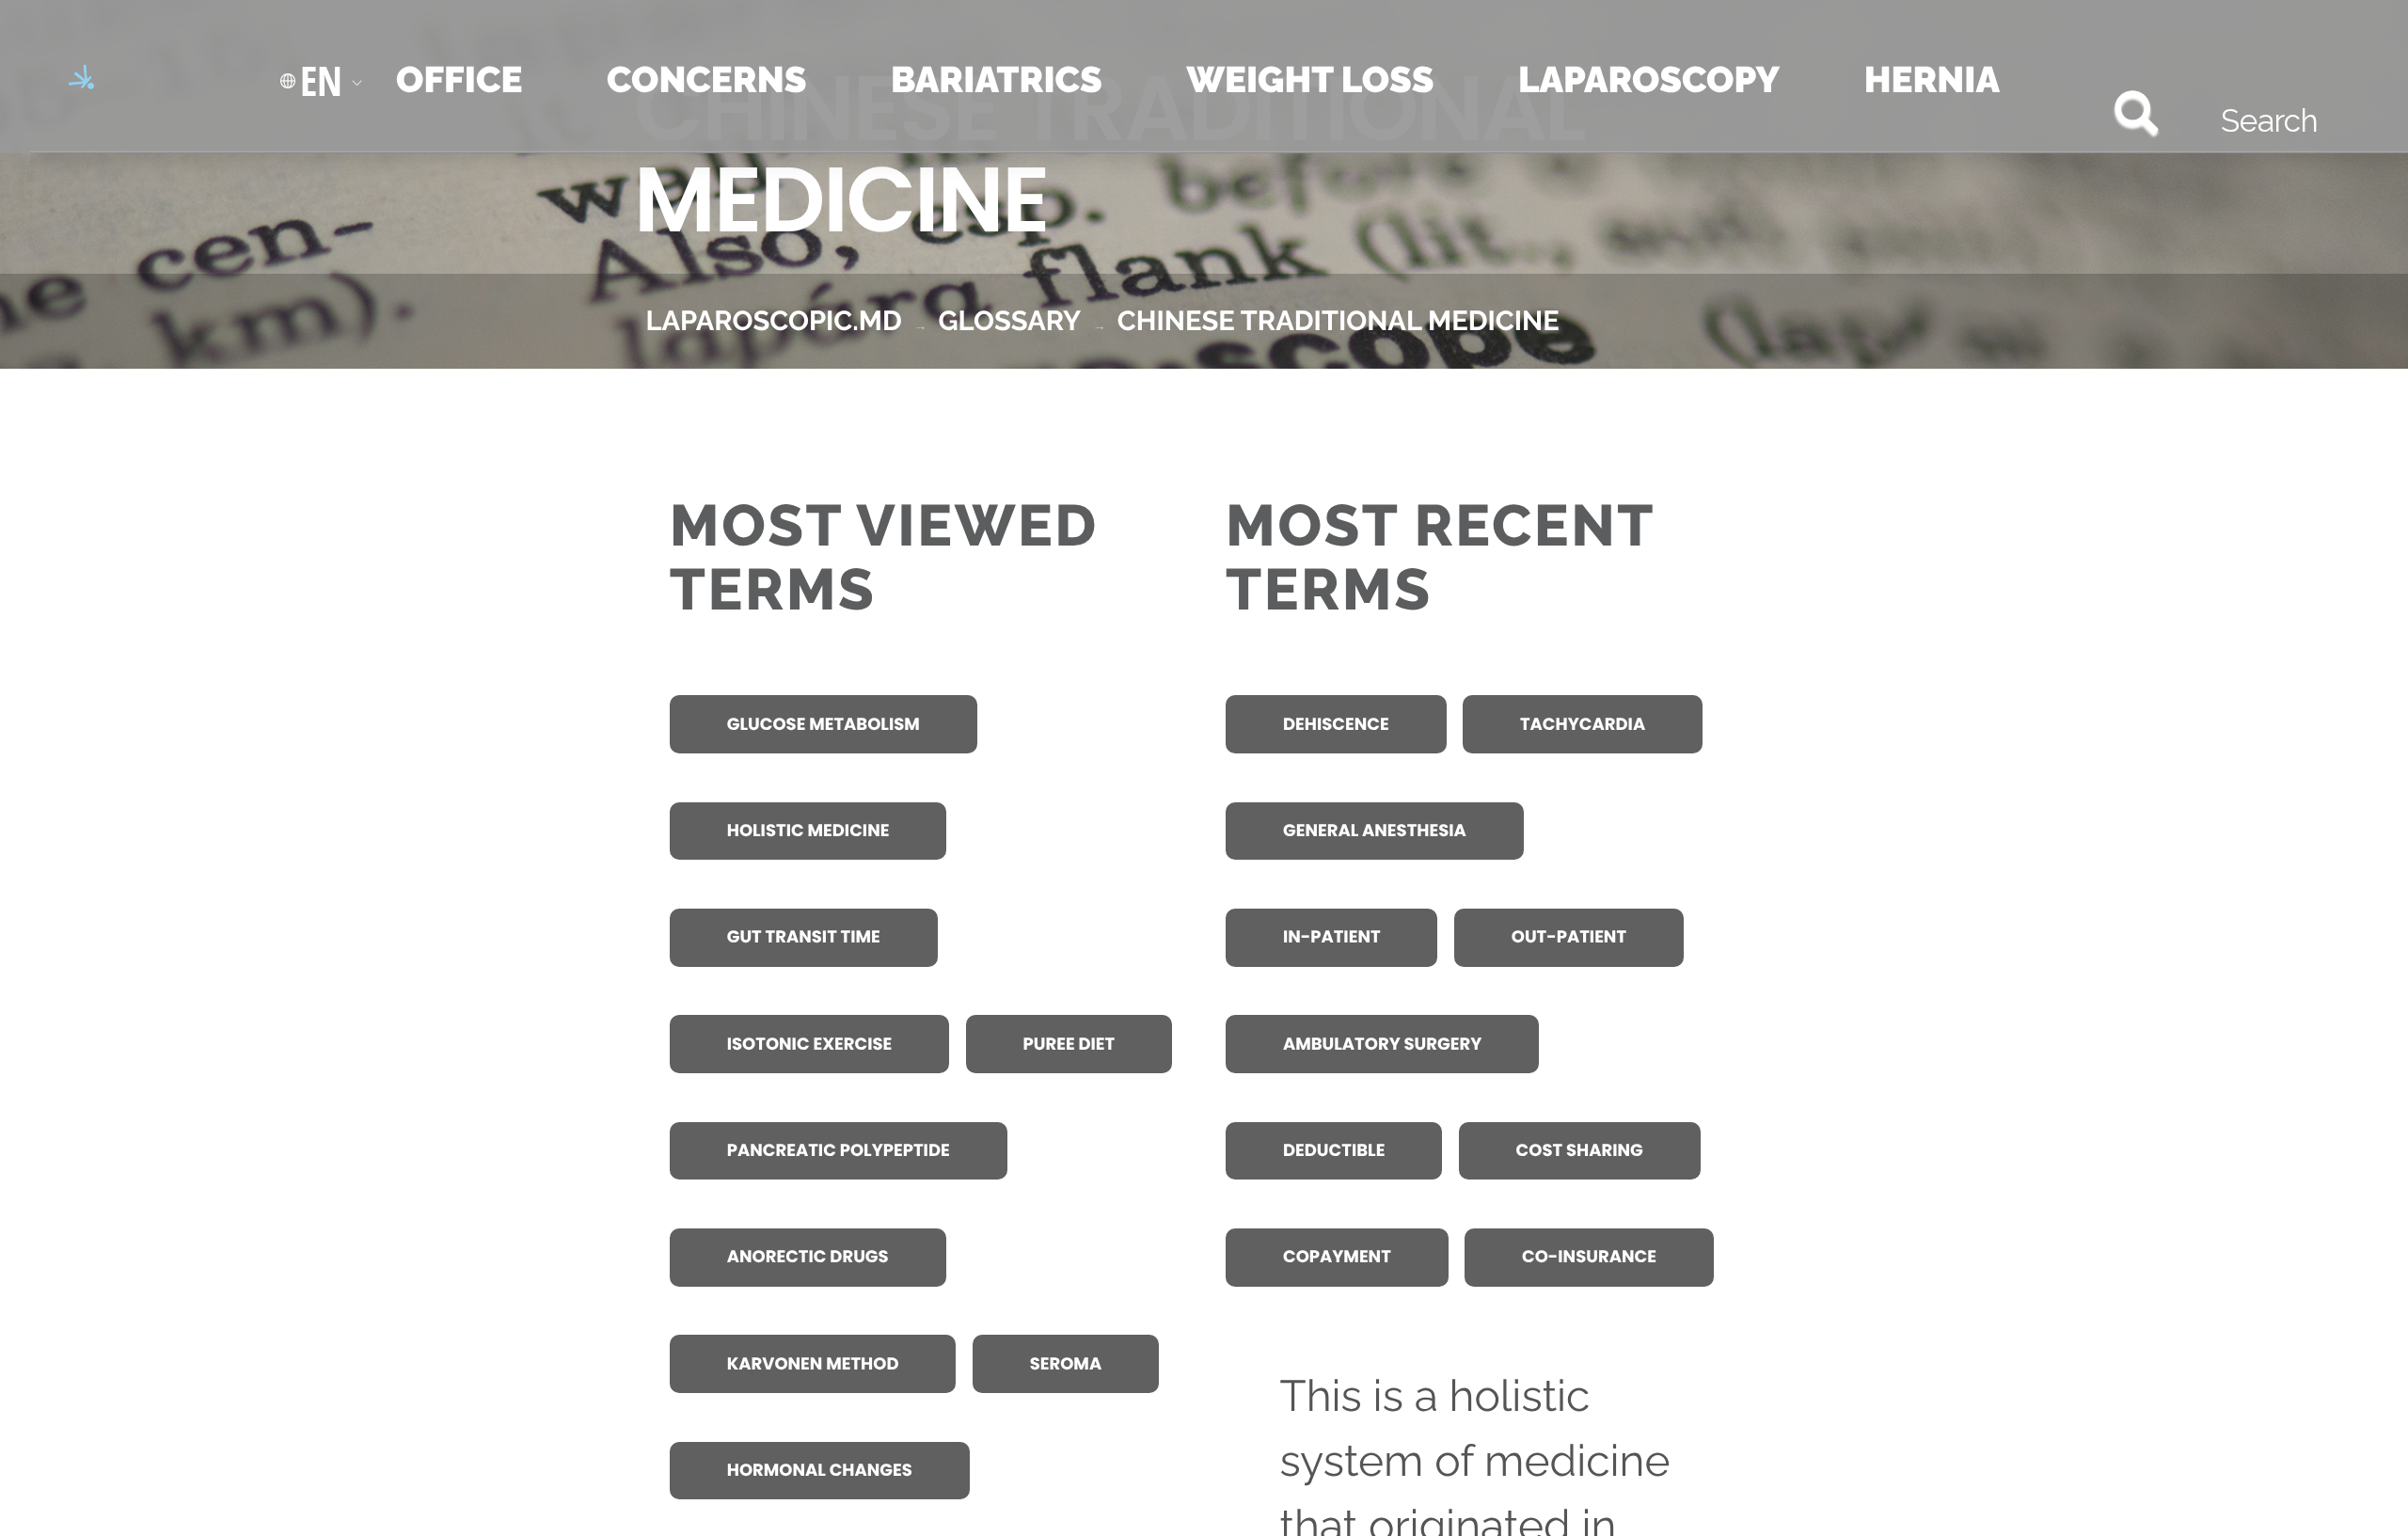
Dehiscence (1336, 725)
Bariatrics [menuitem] (997, 79)
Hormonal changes (820, 1471)
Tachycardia (1583, 725)
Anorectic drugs (808, 1257)
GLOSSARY (1009, 321)
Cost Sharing (1580, 1151)
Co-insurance (1589, 1257)
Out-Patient (1569, 937)
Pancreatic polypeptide (839, 1151)
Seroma (1066, 1364)
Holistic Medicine (808, 831)
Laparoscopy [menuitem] (1649, 79)
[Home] (109, 80)
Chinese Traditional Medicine (1339, 321)
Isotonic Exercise (810, 1045)
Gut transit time (804, 937)
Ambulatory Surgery (1382, 1045)
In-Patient (1332, 937)
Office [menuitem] (459, 79)
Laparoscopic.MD (774, 321)
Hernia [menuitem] (1932, 79)
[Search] (2072, 111)
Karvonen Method (813, 1364)
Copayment (1337, 1257)
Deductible (1334, 1151)
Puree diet (1069, 1045)
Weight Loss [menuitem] (1310, 79)
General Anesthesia (1375, 831)
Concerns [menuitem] (706, 79)
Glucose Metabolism (824, 725)
